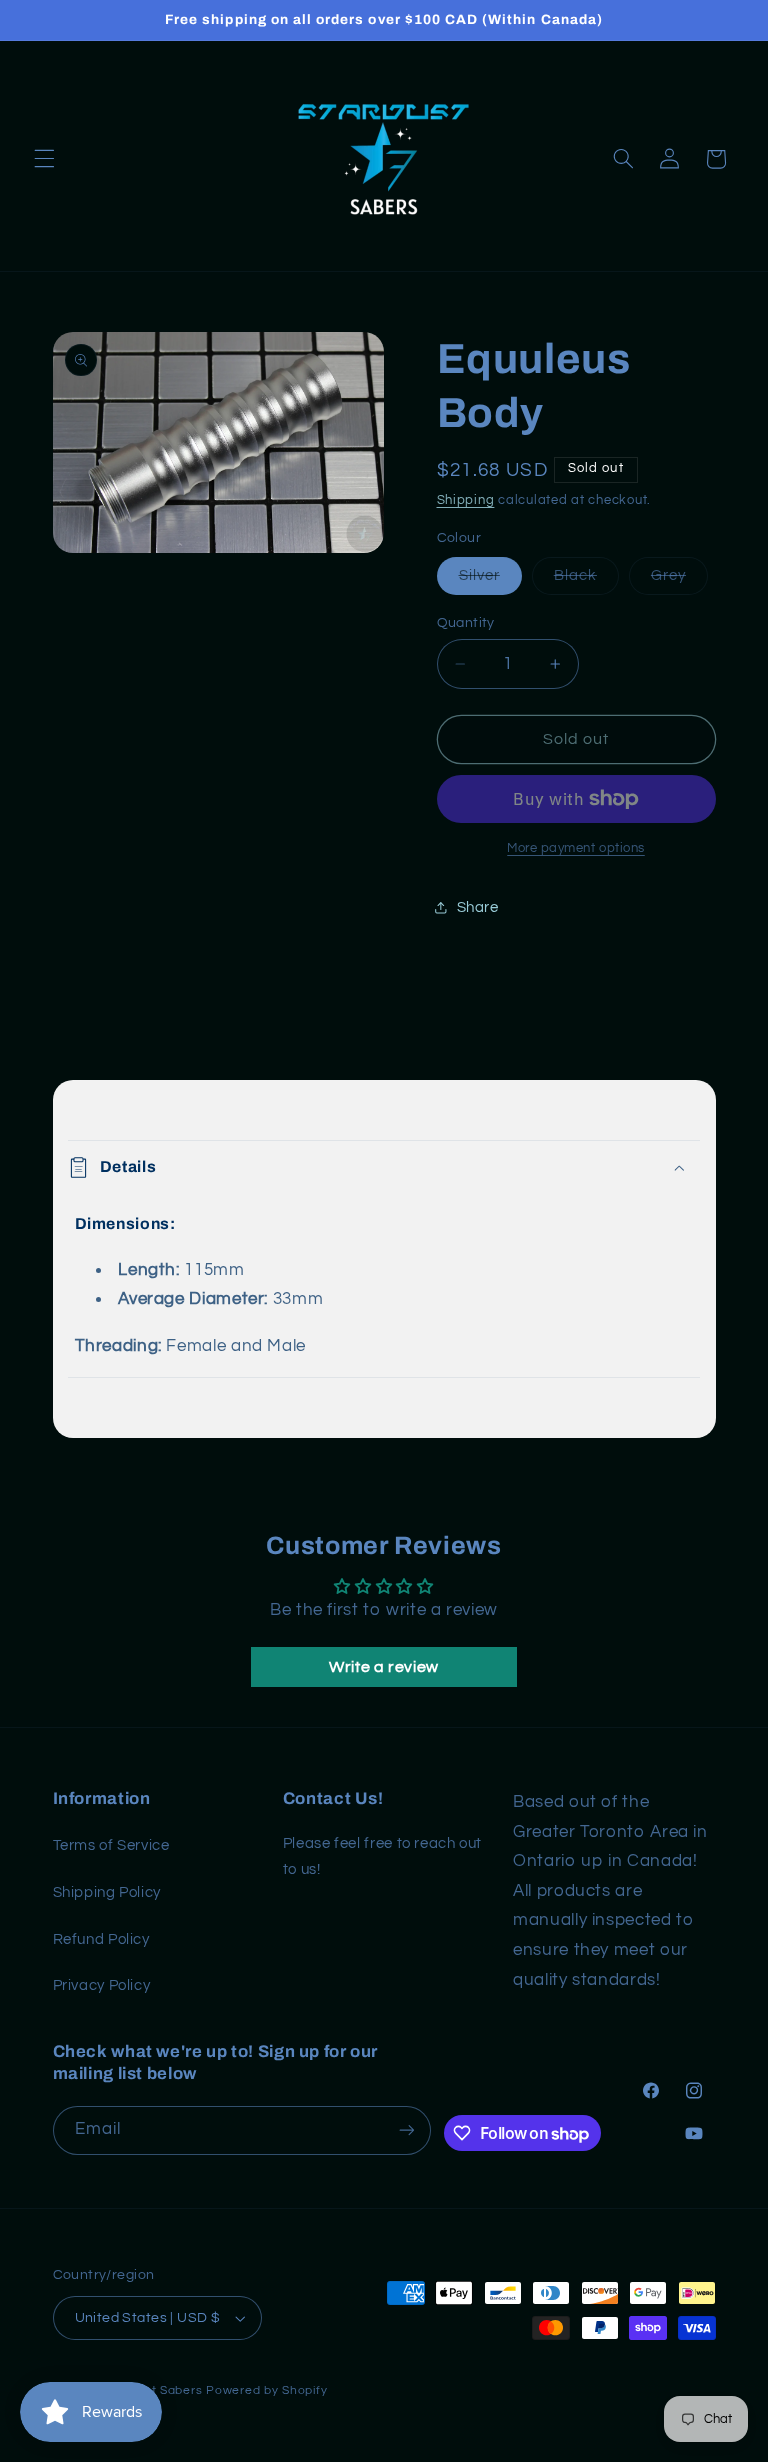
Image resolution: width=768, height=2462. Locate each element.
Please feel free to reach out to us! (382, 1856)
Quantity (466, 623)
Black (586, 581)
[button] (44, 159)
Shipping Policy (107, 1892)
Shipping (466, 500)
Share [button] (478, 907)
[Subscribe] (406, 2130)
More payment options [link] (576, 848)
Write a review (384, 1667)
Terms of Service (111, 1845)
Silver (490, 581)
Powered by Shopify (266, 2390)
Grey (679, 581)
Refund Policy (101, 1939)
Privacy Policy (102, 1985)
